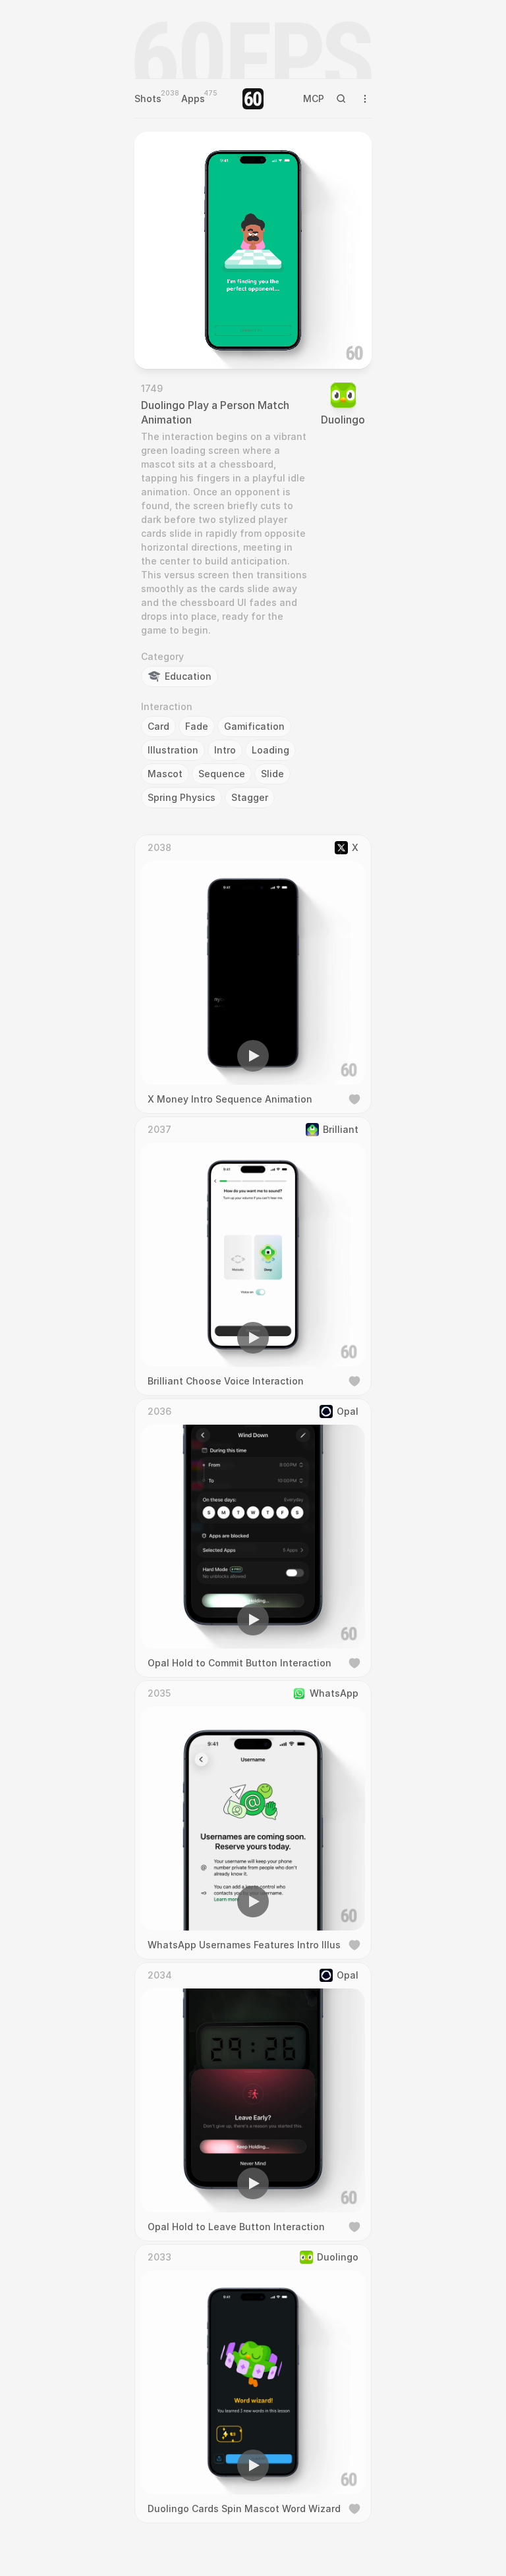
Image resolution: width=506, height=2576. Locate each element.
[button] (178, 340)
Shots (148, 98)
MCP (314, 98)
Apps (193, 98)
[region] (253, 250)
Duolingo (343, 420)
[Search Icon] (341, 99)
